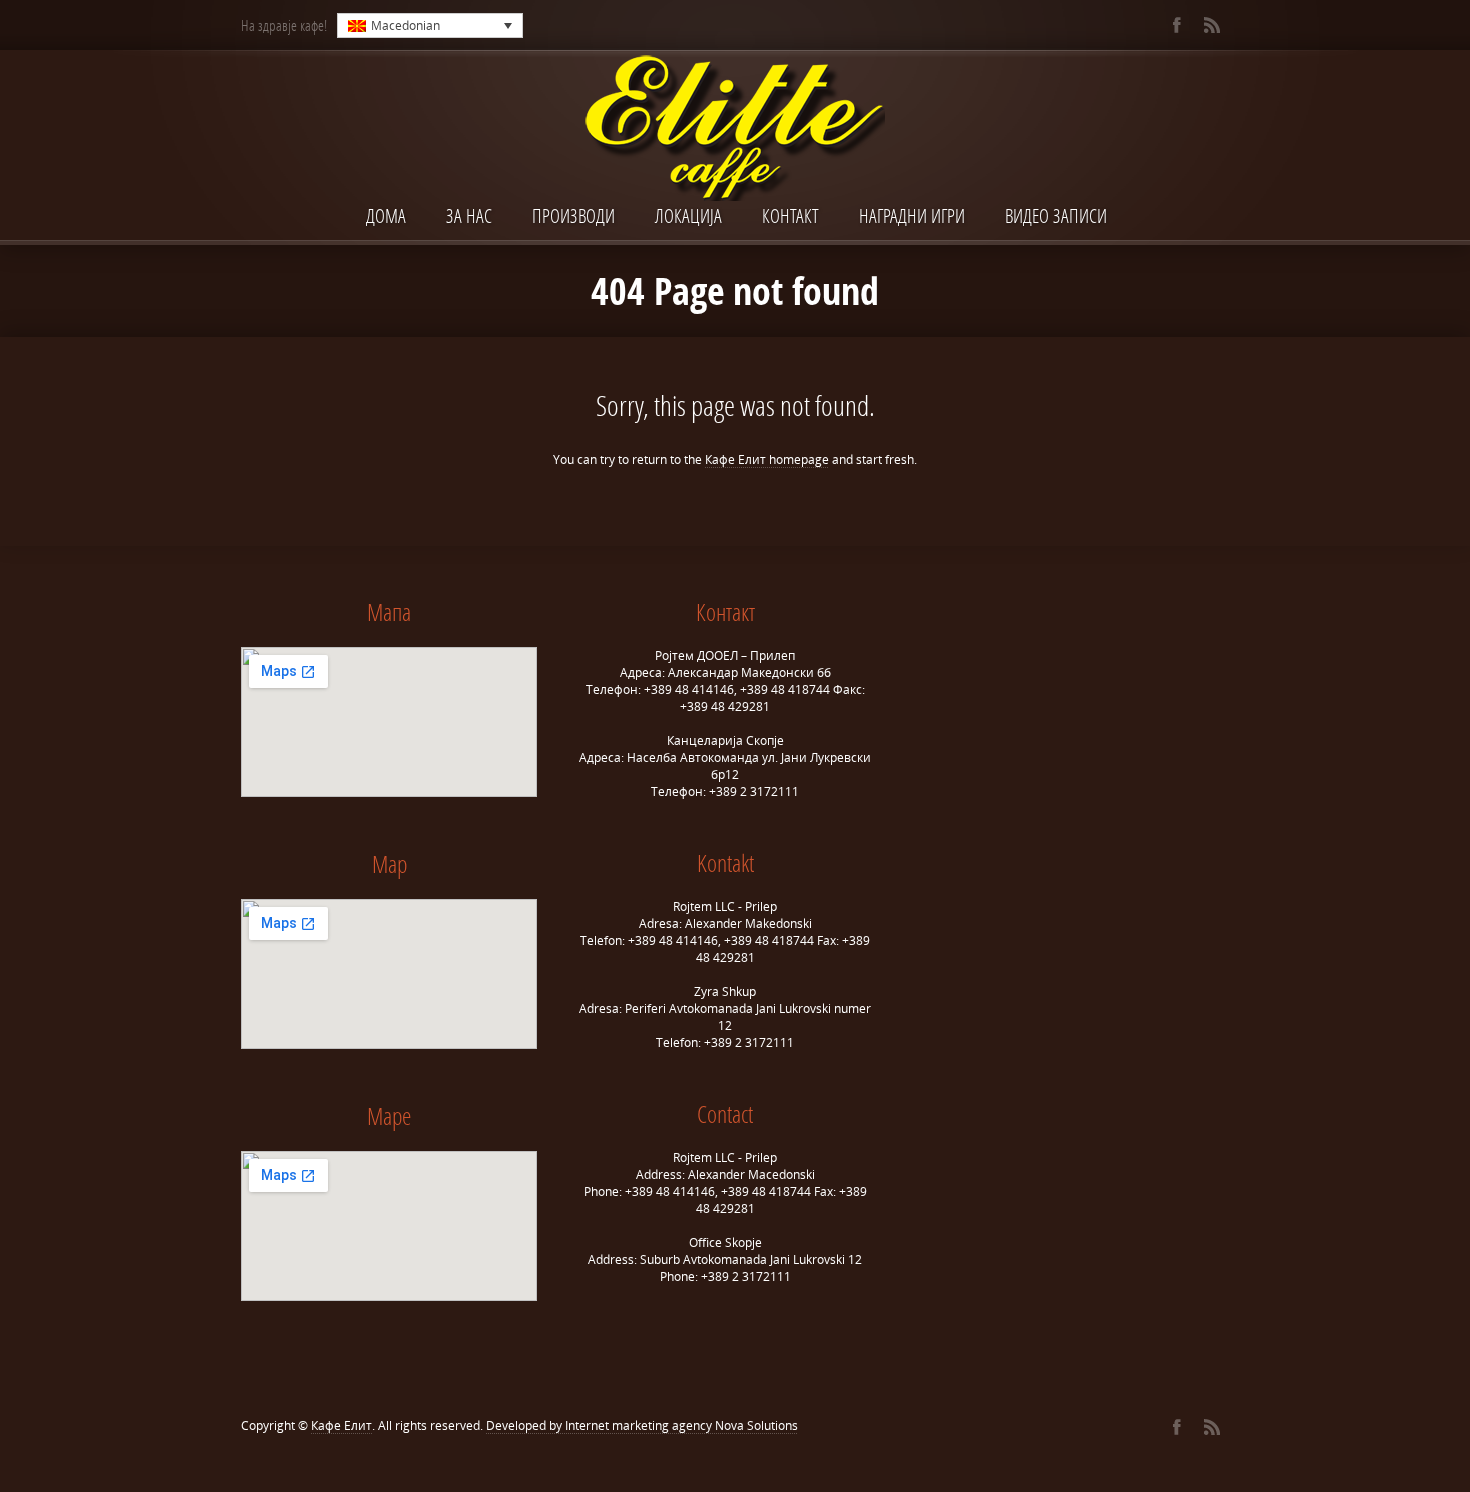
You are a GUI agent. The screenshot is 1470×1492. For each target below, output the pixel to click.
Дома (386, 215)
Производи (573, 215)
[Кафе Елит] (735, 130)
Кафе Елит (341, 1425)
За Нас (469, 215)
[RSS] (1211, 25)
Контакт (790, 215)
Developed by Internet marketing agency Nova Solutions (642, 1425)
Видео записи (1056, 215)
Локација (688, 215)
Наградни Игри (912, 215)
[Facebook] (1176, 25)
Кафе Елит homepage (767, 459)
